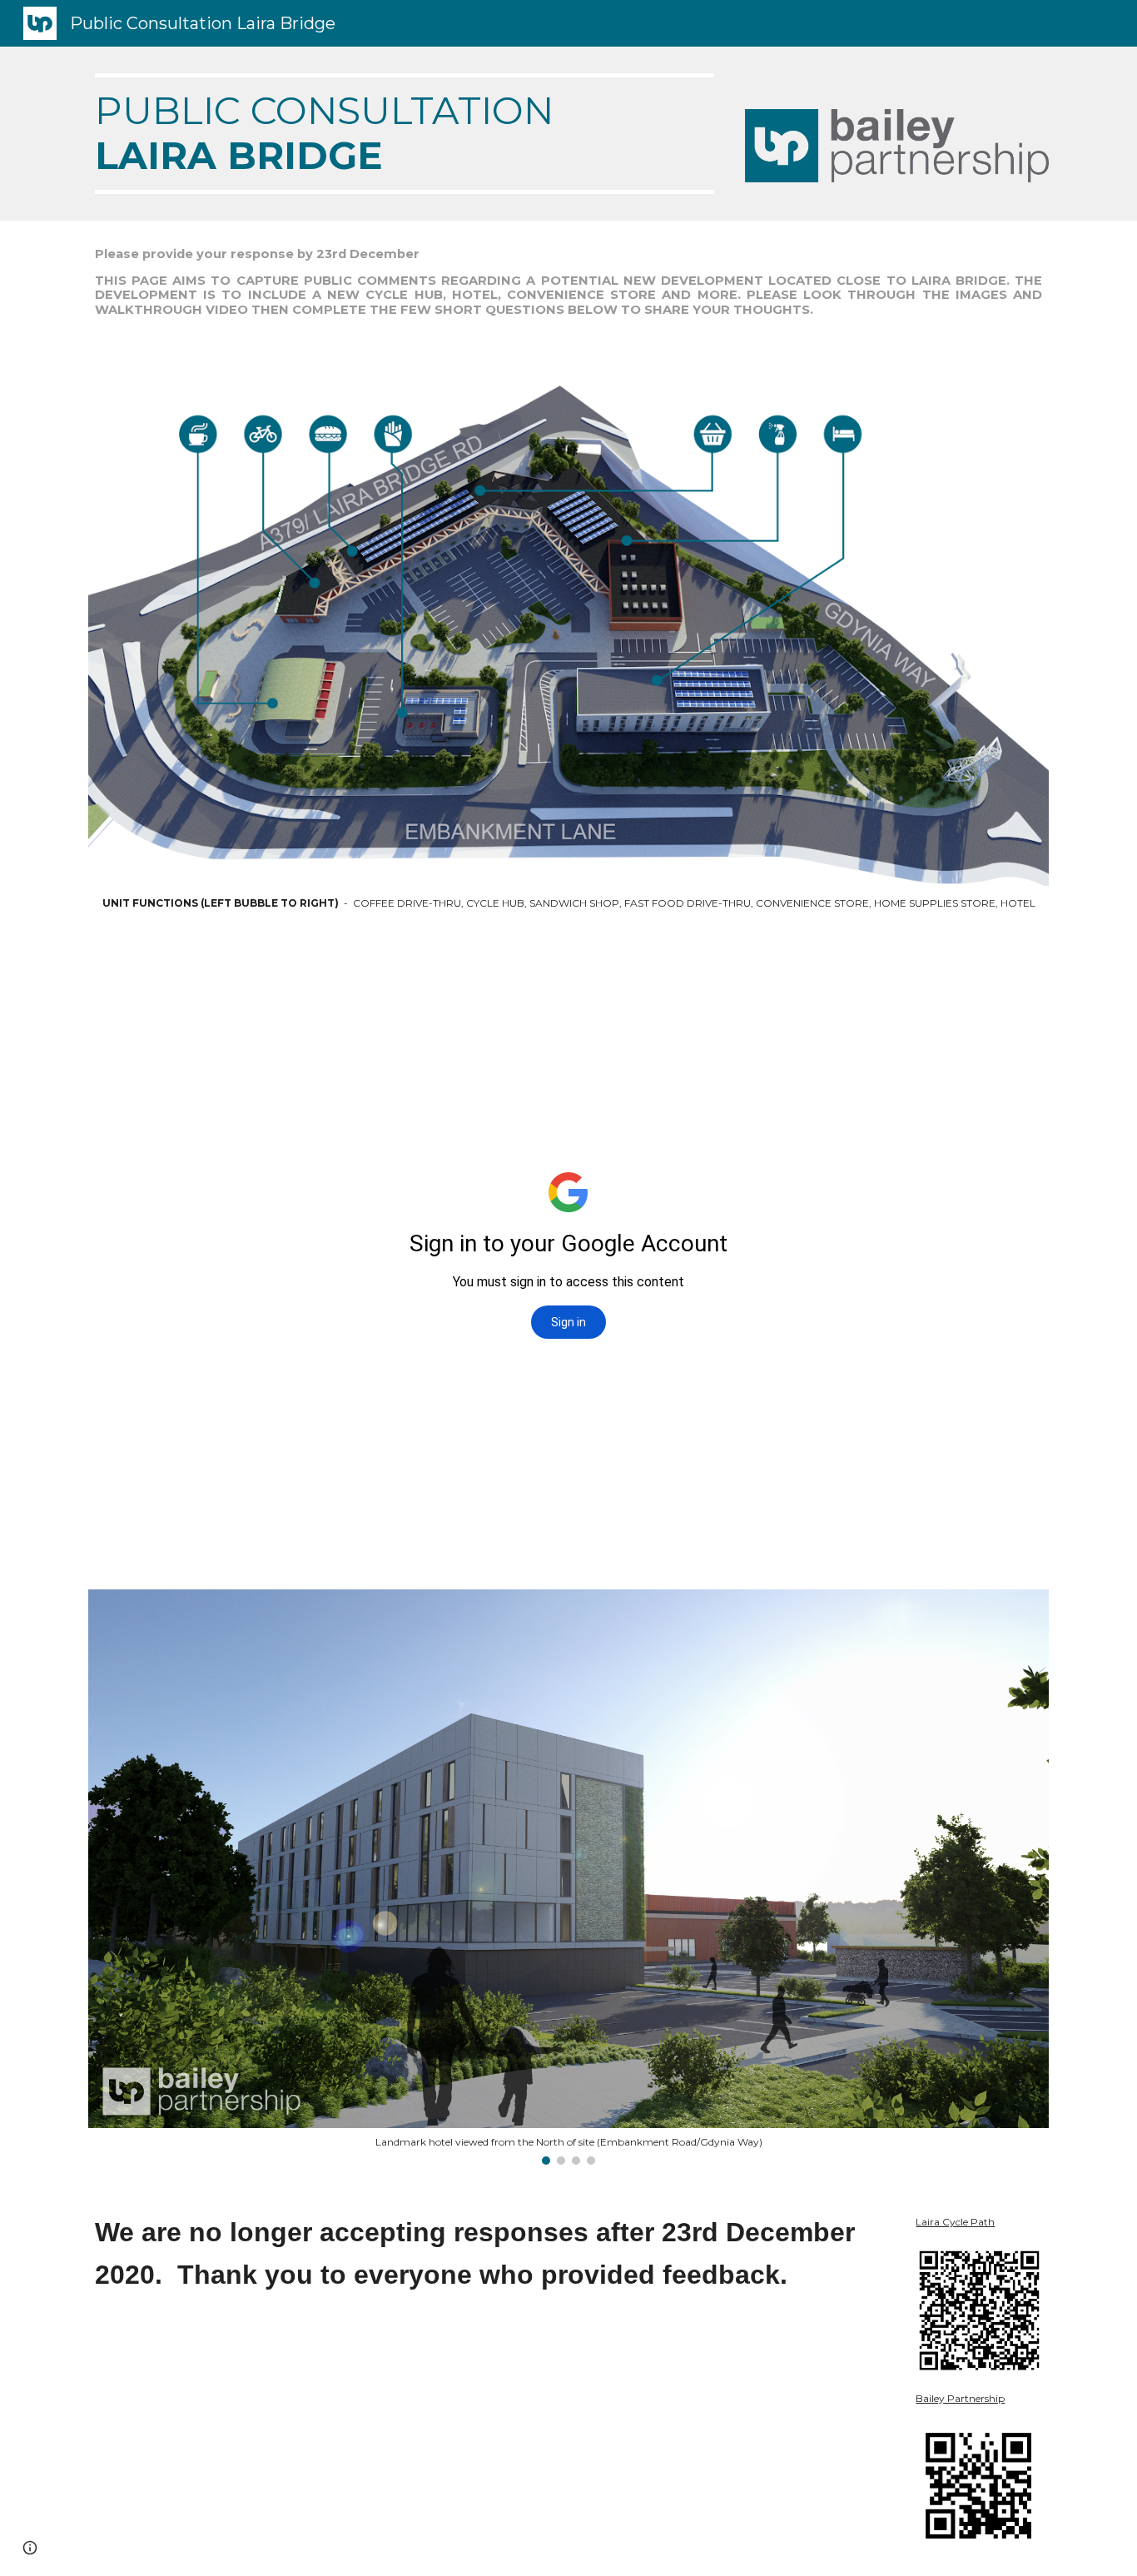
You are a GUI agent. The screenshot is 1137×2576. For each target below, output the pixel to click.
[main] (405, 134)
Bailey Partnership (960, 2398)
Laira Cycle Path (955, 2222)
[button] (30, 2548)
